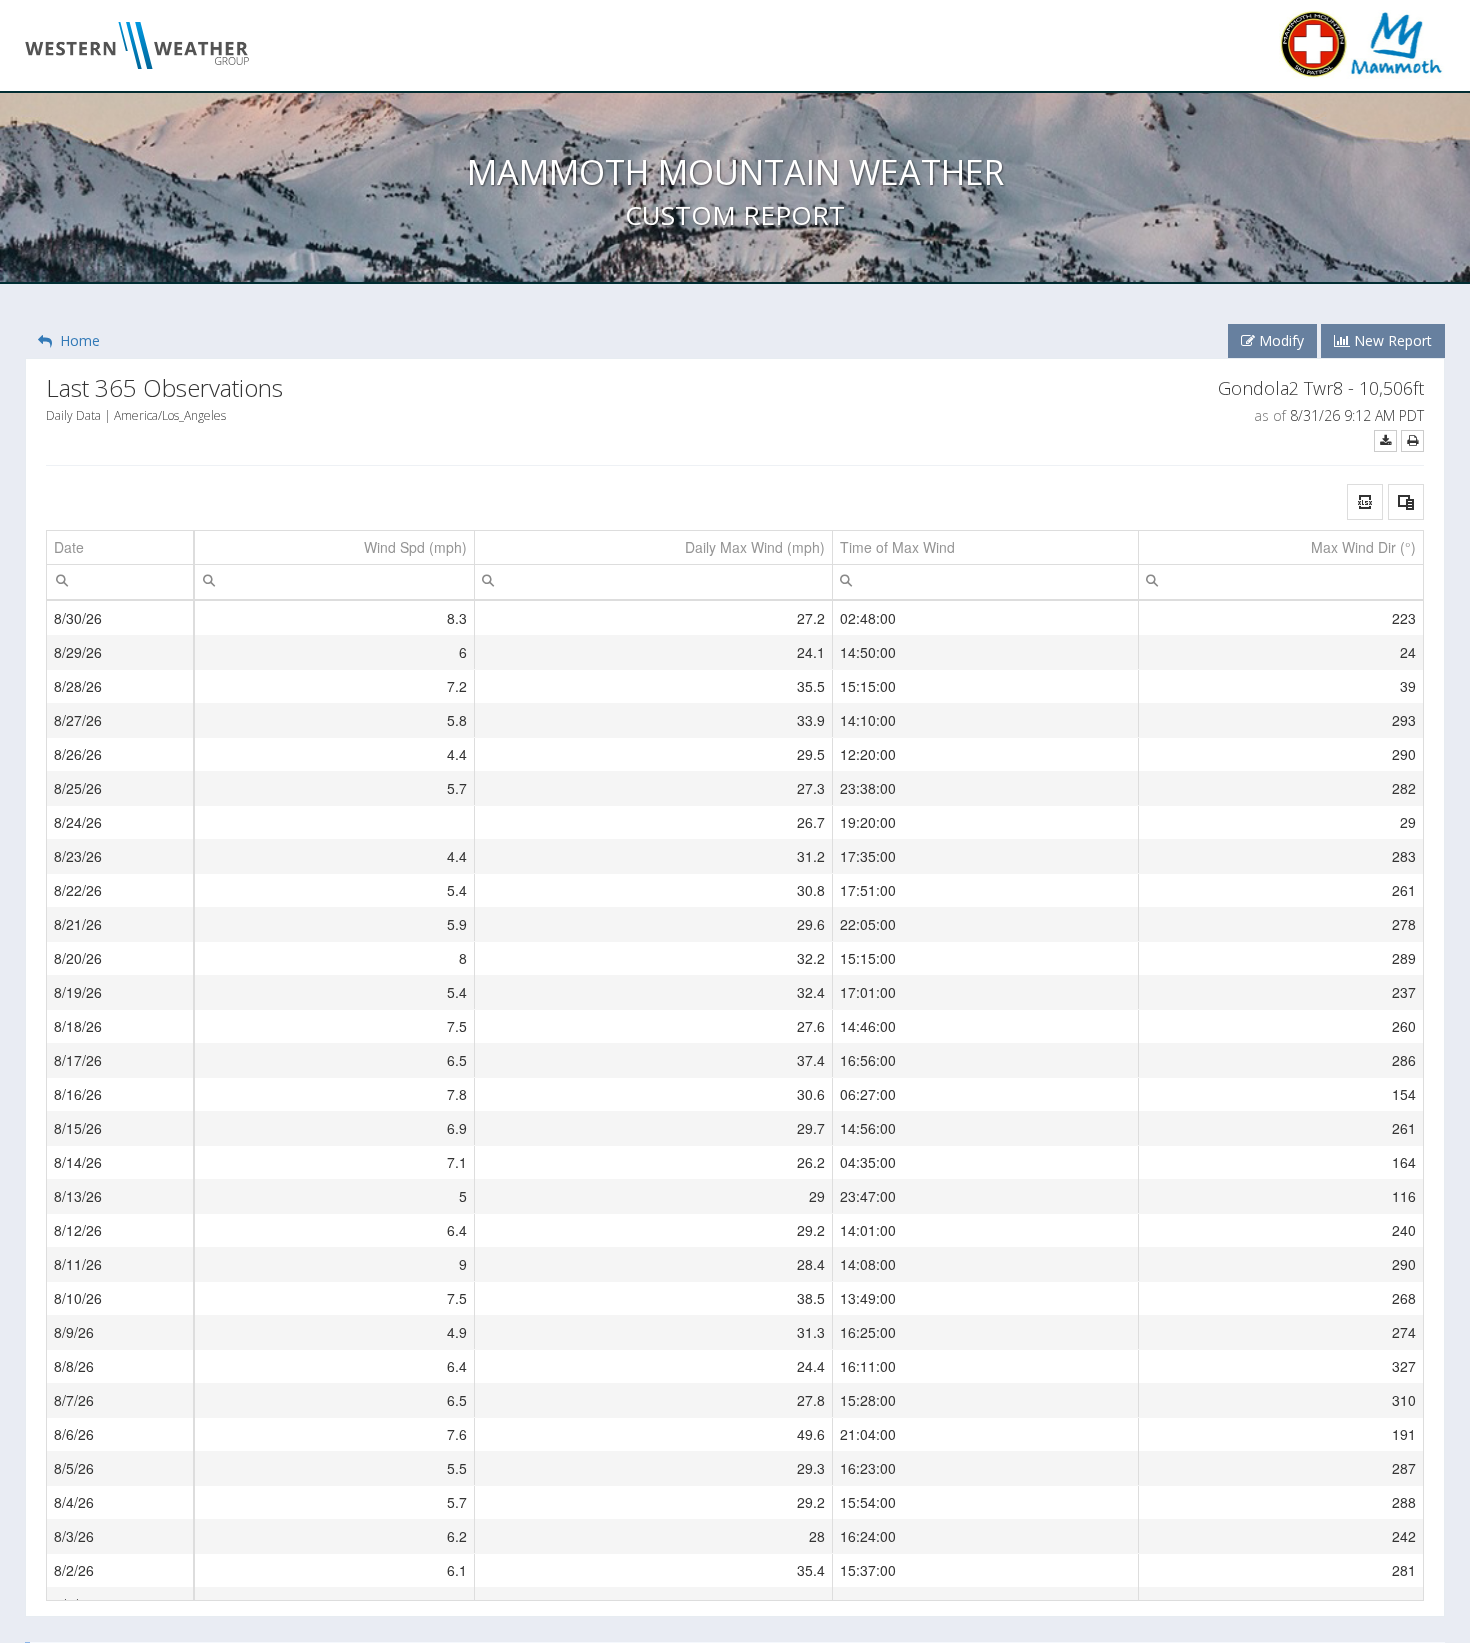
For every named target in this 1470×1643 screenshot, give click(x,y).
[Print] (1412, 440)
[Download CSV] (1385, 440)
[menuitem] (62, 579)
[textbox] (120, 582)
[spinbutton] (334, 582)
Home (76, 340)
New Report (1391, 340)
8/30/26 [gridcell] (78, 618)
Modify (1279, 340)
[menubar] (62, 580)
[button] (1365, 502)
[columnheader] (120, 548)
